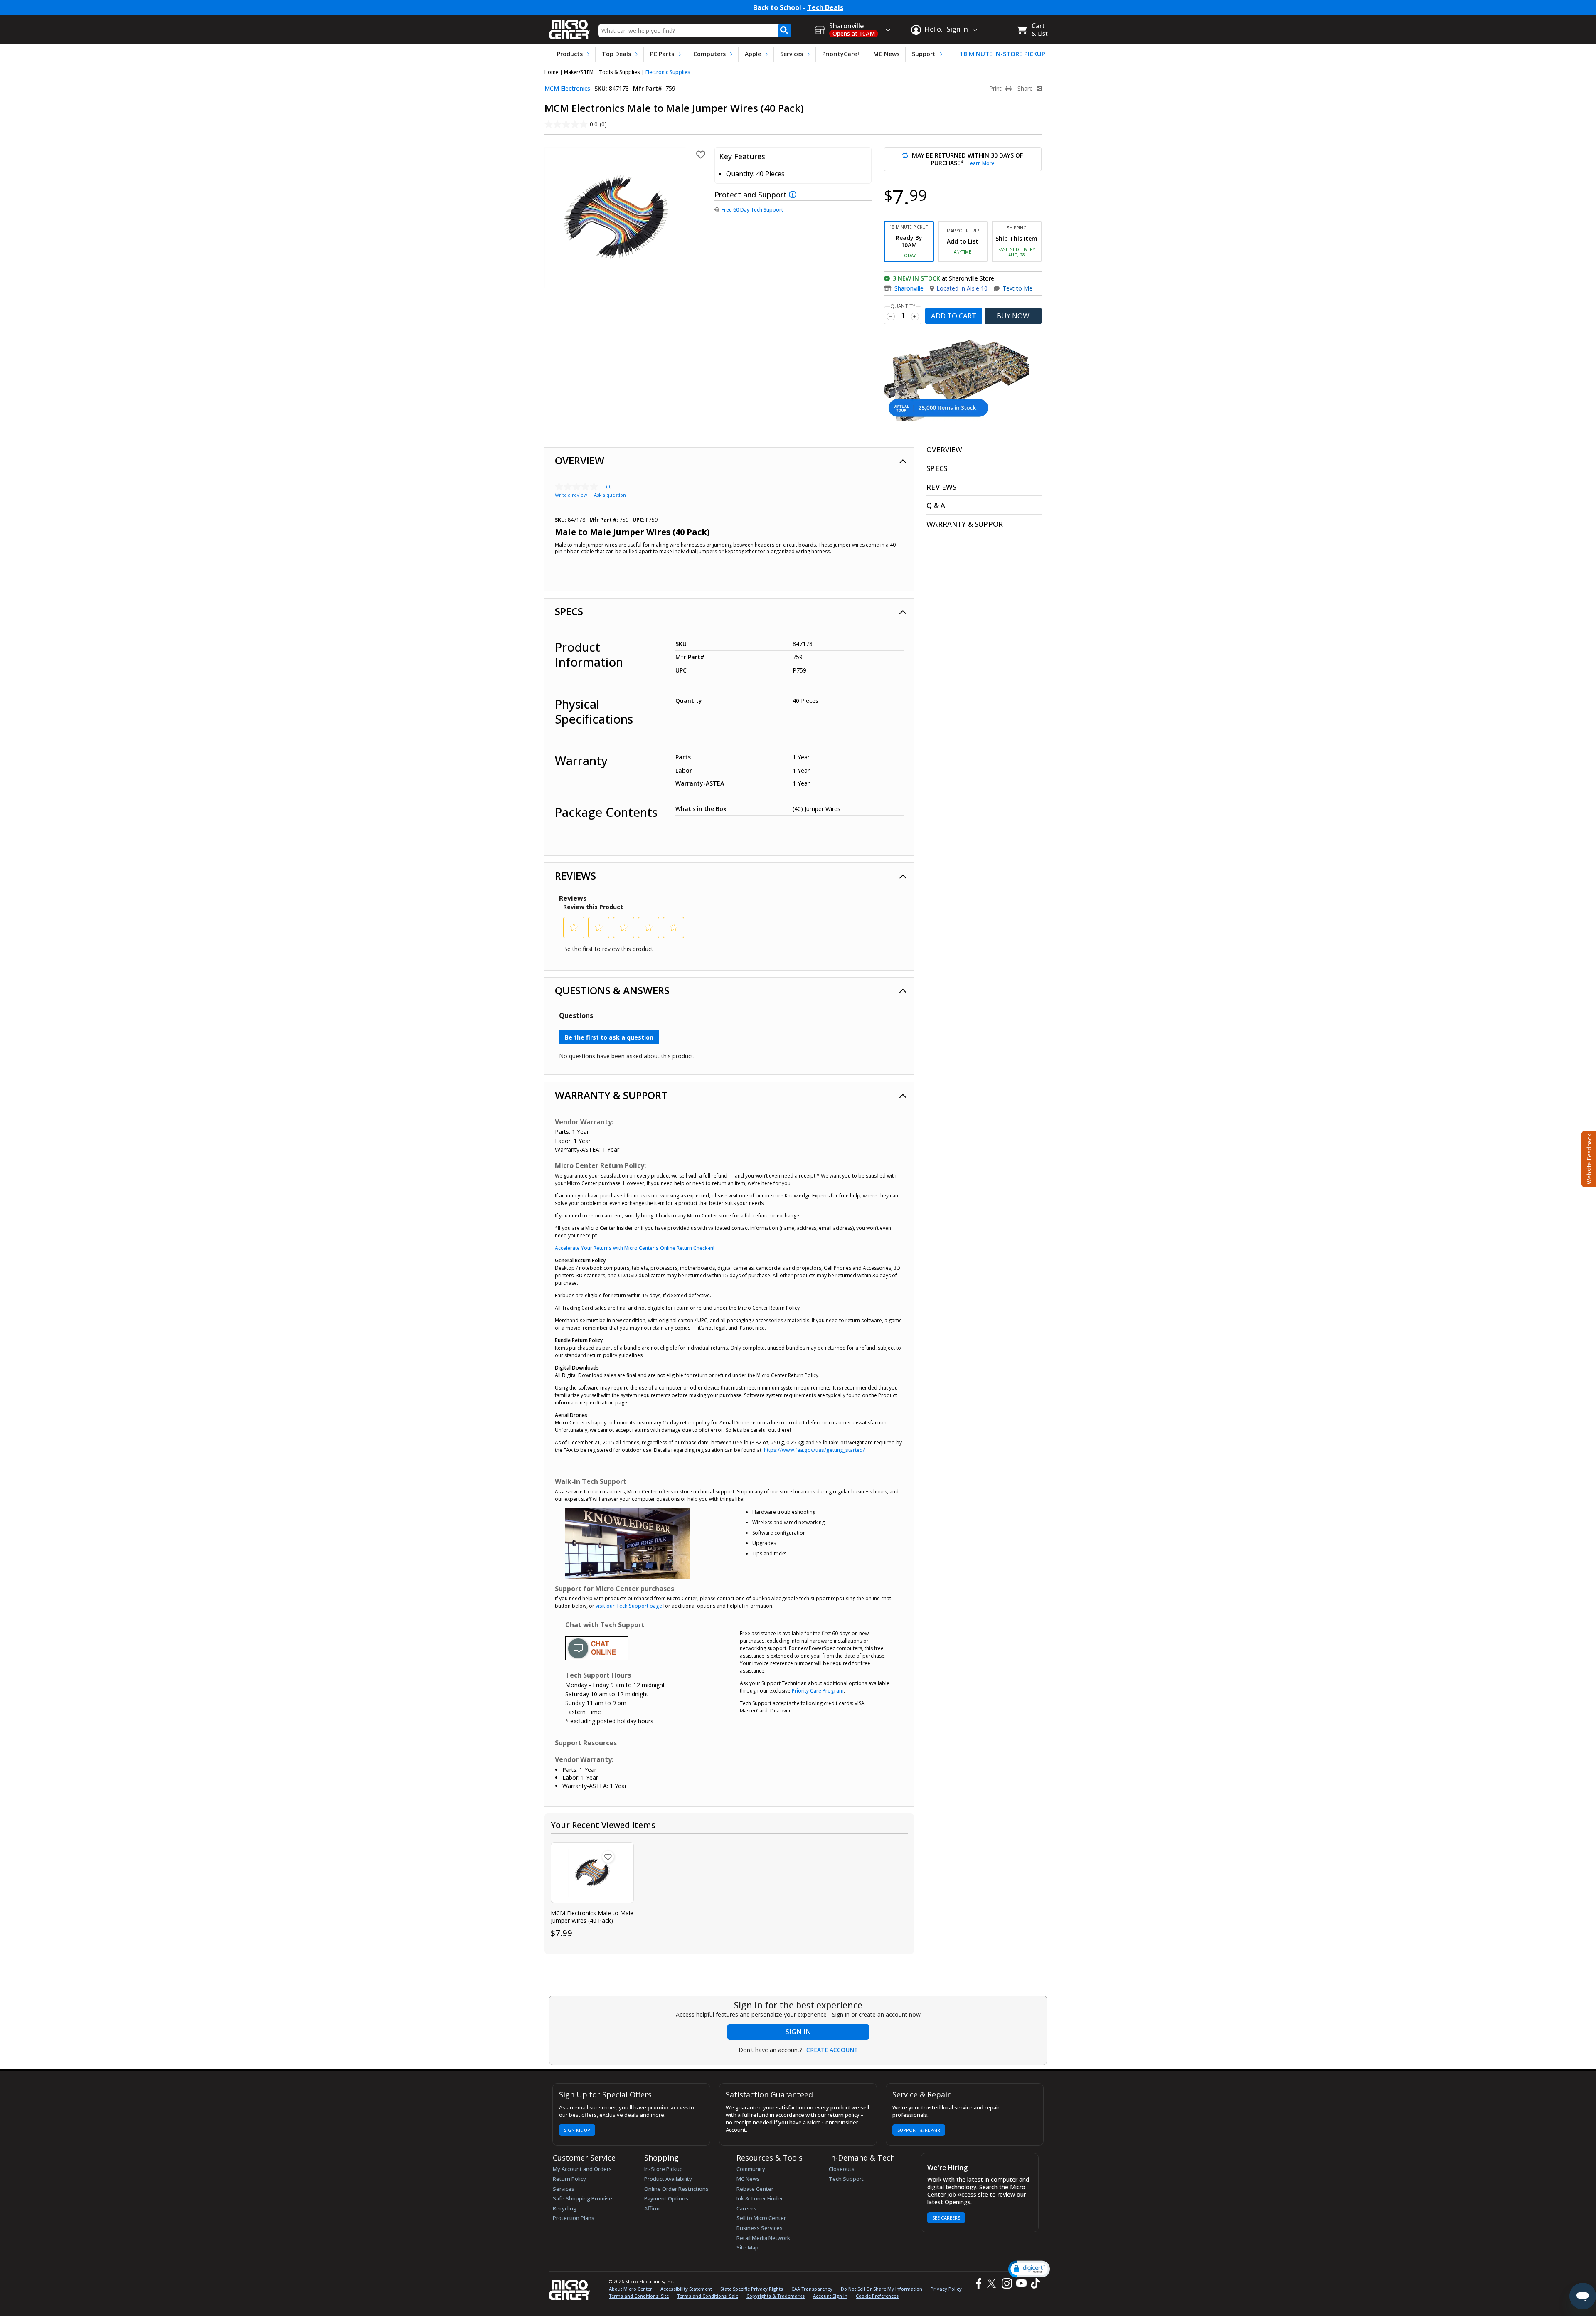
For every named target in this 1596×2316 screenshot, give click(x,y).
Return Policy (569, 2179)
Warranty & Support (611, 1095)
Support (924, 54)
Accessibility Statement (686, 2289)
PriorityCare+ (841, 54)
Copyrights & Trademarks (776, 2296)
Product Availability (668, 2179)
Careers (746, 2208)
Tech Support (846, 2179)
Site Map (748, 2247)
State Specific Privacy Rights (752, 2289)
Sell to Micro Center (761, 2218)
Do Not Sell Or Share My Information (882, 2289)
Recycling (565, 2208)
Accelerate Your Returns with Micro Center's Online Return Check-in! (635, 1248)
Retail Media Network (763, 2238)
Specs (569, 611)
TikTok (1034, 2283)
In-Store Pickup (664, 2169)
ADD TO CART (954, 316)
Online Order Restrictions (676, 2189)
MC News (886, 54)
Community (751, 2169)
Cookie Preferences (877, 2296)
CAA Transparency (812, 2289)
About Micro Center (631, 2289)
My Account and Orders (582, 2169)
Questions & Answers (612, 990)
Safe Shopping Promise (582, 2198)
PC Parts (662, 54)
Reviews (575, 876)
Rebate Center (755, 2189)
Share (1026, 89)
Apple (753, 54)
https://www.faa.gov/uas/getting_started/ (814, 1450)
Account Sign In (830, 2296)
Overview (580, 460)
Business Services (760, 2228)
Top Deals (616, 54)
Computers (709, 54)
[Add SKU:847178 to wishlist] (608, 1857)
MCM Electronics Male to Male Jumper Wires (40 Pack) (592, 1917)
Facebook (978, 2283)
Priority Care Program (818, 1691)
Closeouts (842, 2169)
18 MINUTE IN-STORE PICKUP (1002, 54)
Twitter (993, 2283)
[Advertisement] (798, 1973)
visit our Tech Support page (629, 1606)
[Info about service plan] (794, 195)
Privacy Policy (946, 2289)
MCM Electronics (567, 88)
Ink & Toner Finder (760, 2198)
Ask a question (610, 495)
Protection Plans (574, 2218)
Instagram (1006, 2283)
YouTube (1021, 2283)
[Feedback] (1588, 1158)
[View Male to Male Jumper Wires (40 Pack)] (592, 1873)
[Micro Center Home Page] (569, 27)
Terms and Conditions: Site (639, 2296)
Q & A (936, 505)
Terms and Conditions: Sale (708, 2296)
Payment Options (666, 2198)
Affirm (652, 2208)
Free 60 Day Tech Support (752, 210)
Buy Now (1013, 316)
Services (792, 54)
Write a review (571, 495)
